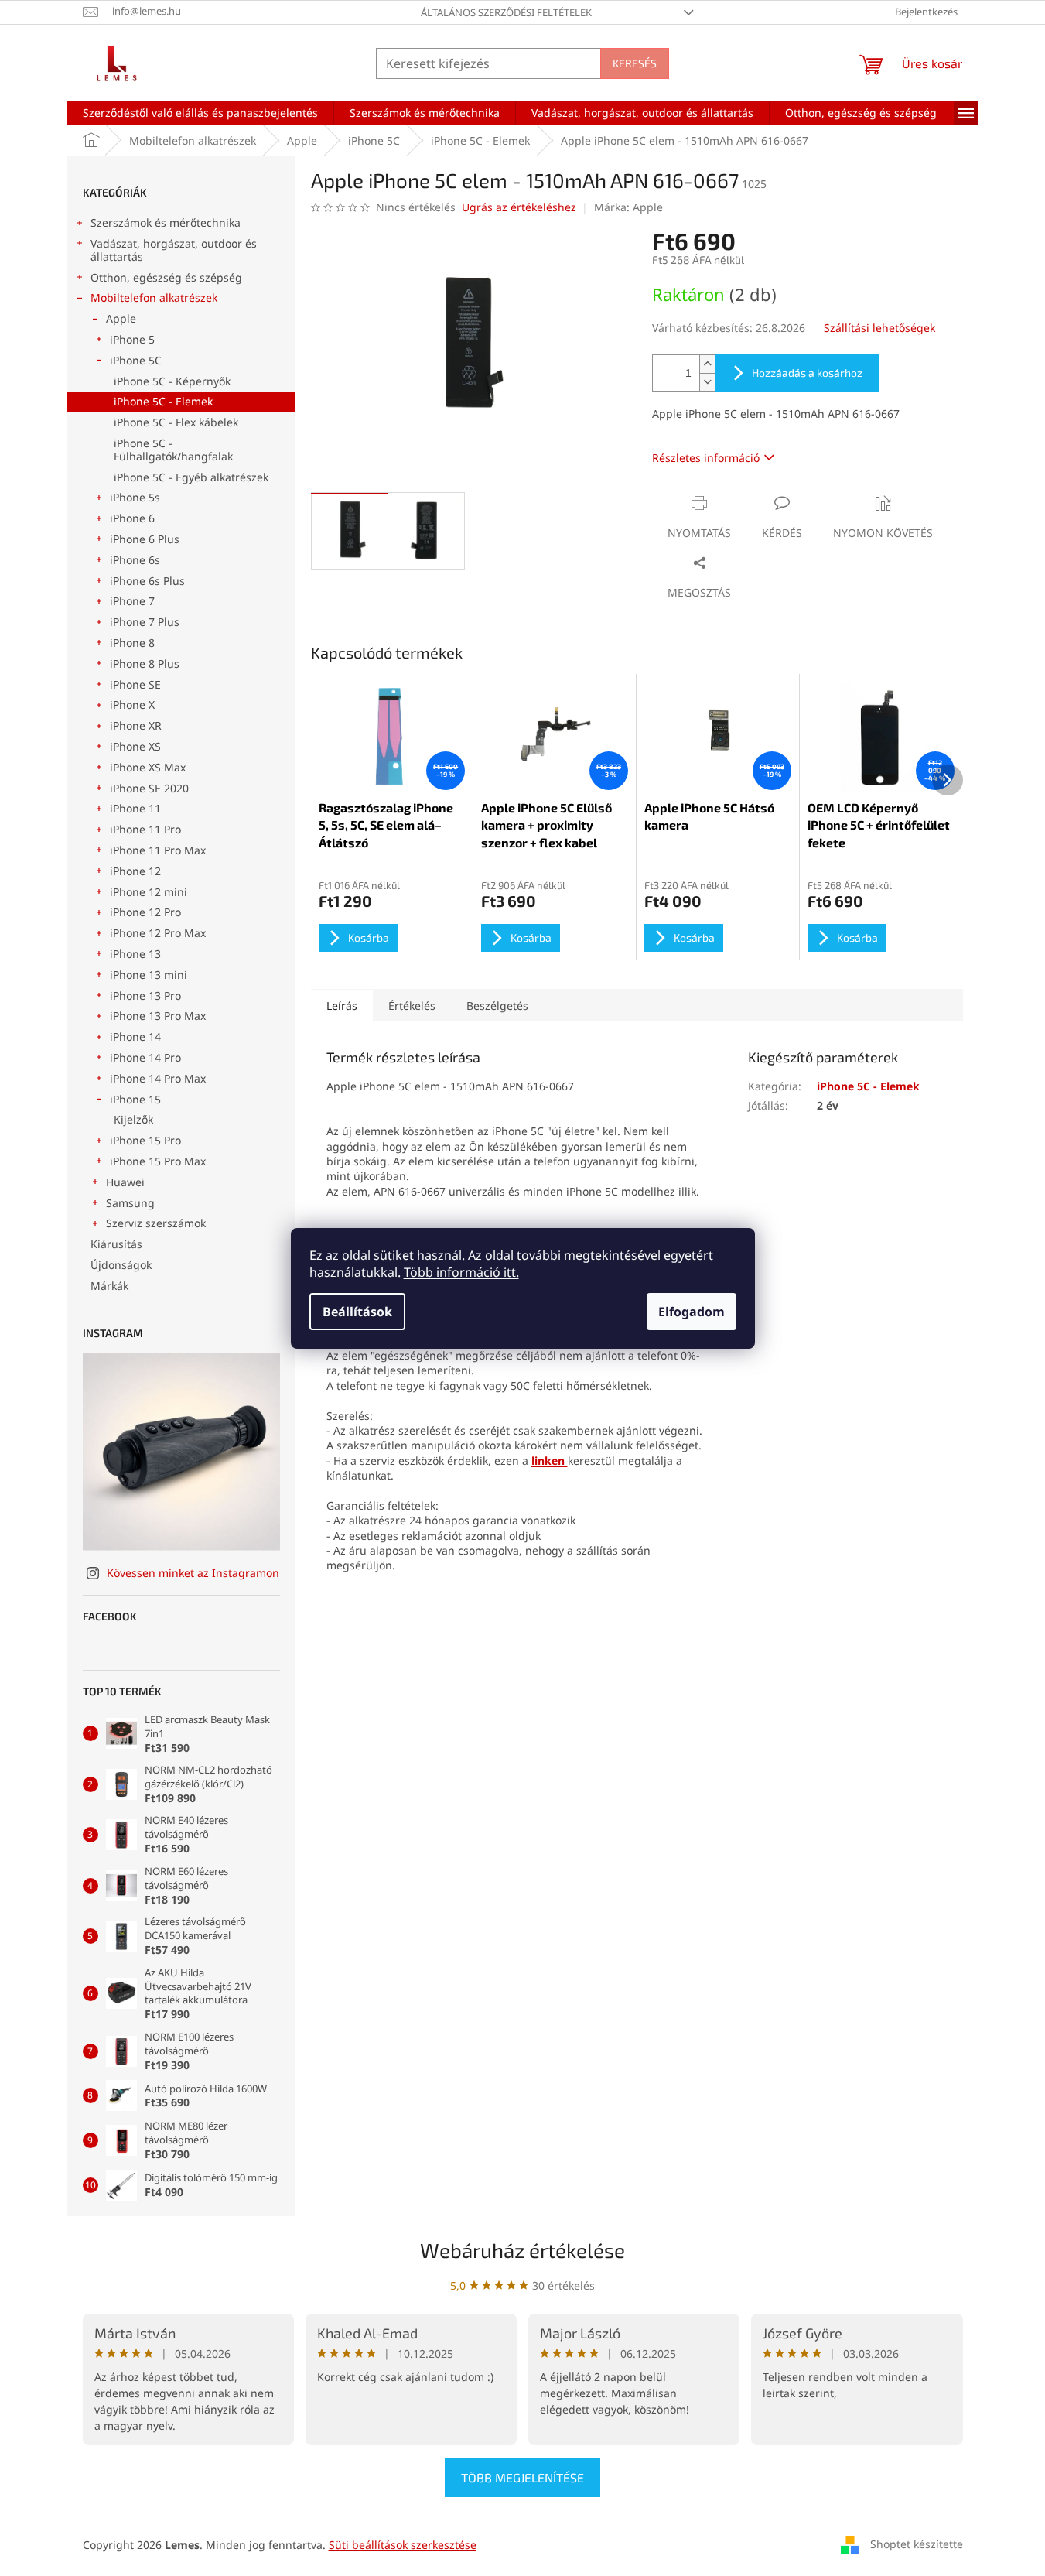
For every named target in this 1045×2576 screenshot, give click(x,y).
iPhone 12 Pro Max (158, 933)
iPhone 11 (135, 808)
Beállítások (357, 1312)
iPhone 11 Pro (145, 829)
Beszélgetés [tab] (497, 1006)
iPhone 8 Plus (145, 664)
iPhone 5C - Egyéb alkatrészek (191, 477)
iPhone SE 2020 (149, 788)
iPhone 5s (135, 497)
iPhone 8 (132, 643)
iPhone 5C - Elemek (163, 401)
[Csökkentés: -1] (707, 382)
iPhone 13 (135, 954)
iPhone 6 (132, 518)
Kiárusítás (116, 1244)
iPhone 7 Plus (145, 622)
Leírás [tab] (342, 1006)
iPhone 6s (135, 560)
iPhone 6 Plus (145, 539)
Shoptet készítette (917, 2543)
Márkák (109, 1286)
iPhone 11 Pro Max (158, 850)
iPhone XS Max (148, 767)
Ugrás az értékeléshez (519, 207)
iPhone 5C (136, 360)
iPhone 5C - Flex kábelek (176, 422)
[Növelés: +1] (707, 364)
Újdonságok (121, 1265)
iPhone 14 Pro (145, 1057)
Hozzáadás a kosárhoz (807, 373)
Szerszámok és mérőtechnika (166, 222)
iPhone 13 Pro (145, 996)
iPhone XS (135, 746)
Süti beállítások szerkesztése (403, 2545)
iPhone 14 (135, 1037)
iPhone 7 (132, 601)
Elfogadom (692, 1312)
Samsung (130, 1203)
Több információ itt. (461, 1272)
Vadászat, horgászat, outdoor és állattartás (174, 250)
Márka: (628, 207)
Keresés (635, 63)
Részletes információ (706, 458)
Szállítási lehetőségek (879, 328)
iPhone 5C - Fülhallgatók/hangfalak (173, 450)
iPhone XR (136, 725)
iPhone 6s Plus (147, 581)
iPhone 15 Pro (145, 1140)
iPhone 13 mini (149, 975)
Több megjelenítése (522, 2477)
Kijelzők (133, 1119)
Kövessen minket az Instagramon (193, 1573)
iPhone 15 (135, 1099)
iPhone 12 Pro (145, 912)
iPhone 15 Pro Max (158, 1161)
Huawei (125, 1182)
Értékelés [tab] (412, 1006)
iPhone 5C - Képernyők (172, 381)
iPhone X (132, 705)
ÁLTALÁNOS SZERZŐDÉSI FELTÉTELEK (506, 12)
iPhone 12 (135, 871)
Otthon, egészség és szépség (166, 277)
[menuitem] (200, 113)
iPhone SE (135, 684)
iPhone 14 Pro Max (158, 1078)
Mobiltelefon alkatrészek (154, 298)
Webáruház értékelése (522, 2250)
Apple (121, 318)
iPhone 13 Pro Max (158, 1016)
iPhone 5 (132, 339)
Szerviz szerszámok (156, 1223)
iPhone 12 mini (149, 892)
